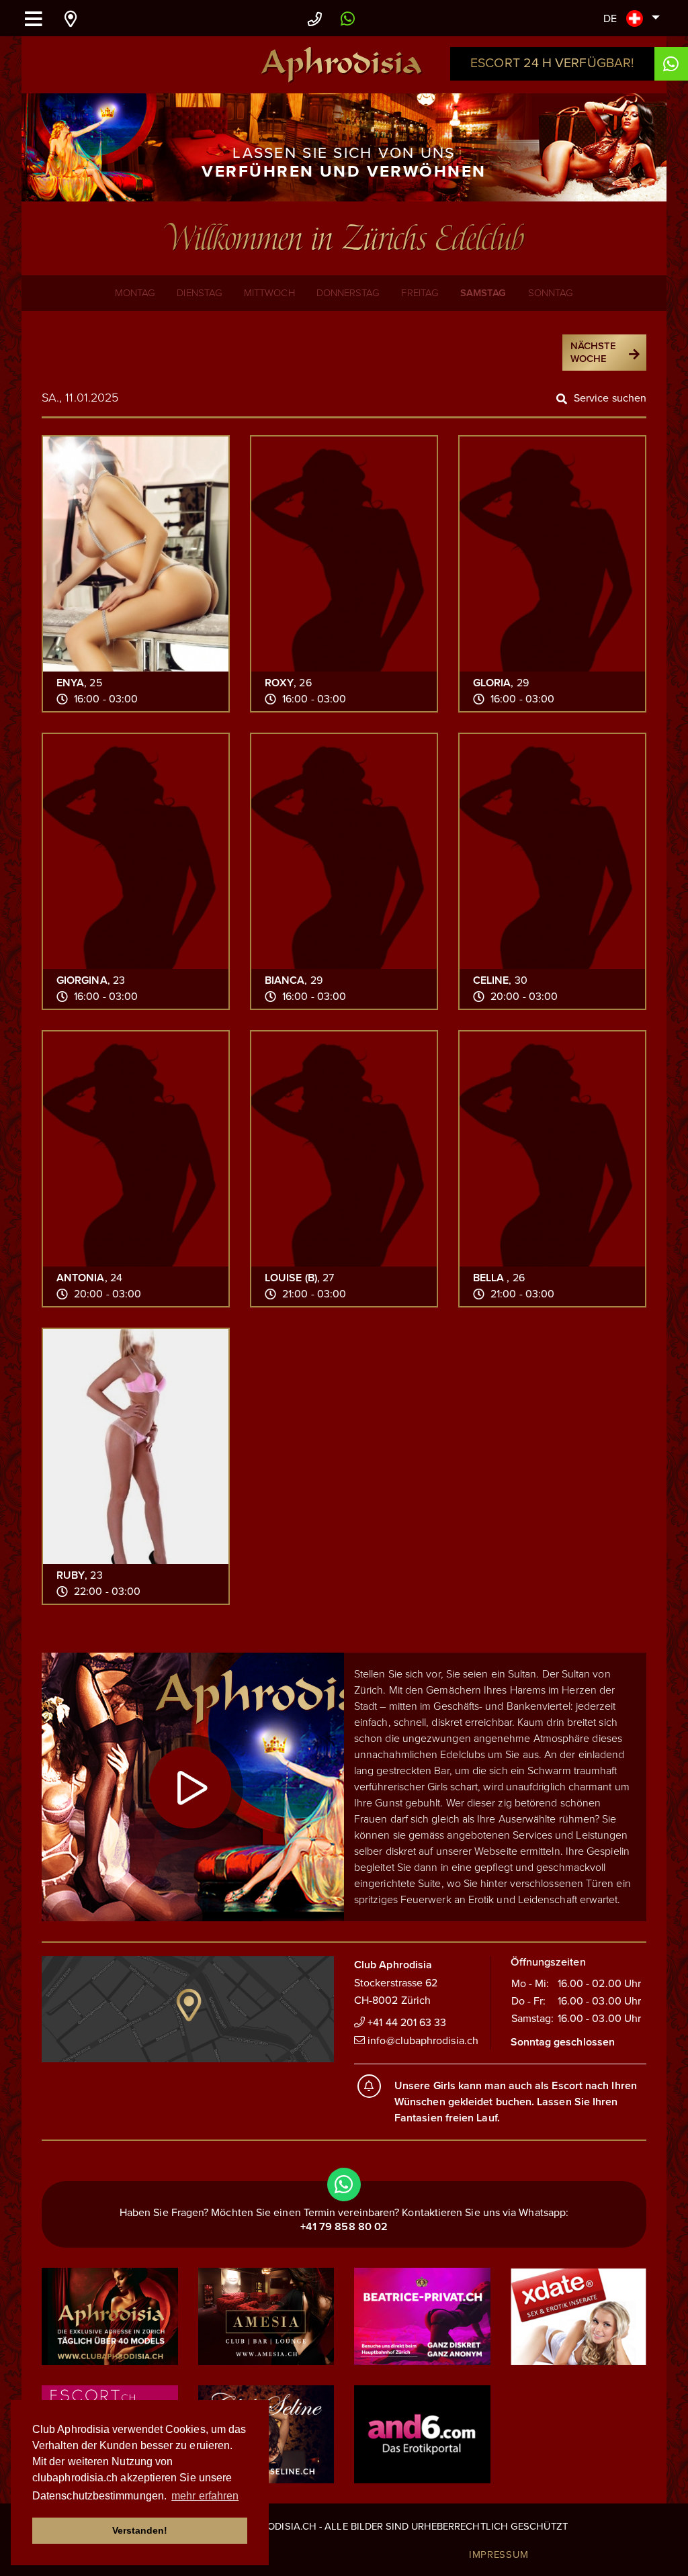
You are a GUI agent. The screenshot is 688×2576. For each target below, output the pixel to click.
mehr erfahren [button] (205, 2496)
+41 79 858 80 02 (344, 2227)
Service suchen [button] (610, 398)
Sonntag (551, 293)
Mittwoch (269, 293)
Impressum (499, 2555)
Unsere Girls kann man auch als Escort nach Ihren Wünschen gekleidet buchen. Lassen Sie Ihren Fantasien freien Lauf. (516, 2102)
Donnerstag (348, 293)
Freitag (420, 293)
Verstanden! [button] (140, 2530)
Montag (135, 293)
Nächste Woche (594, 353)
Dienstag (200, 293)
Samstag (483, 293)
